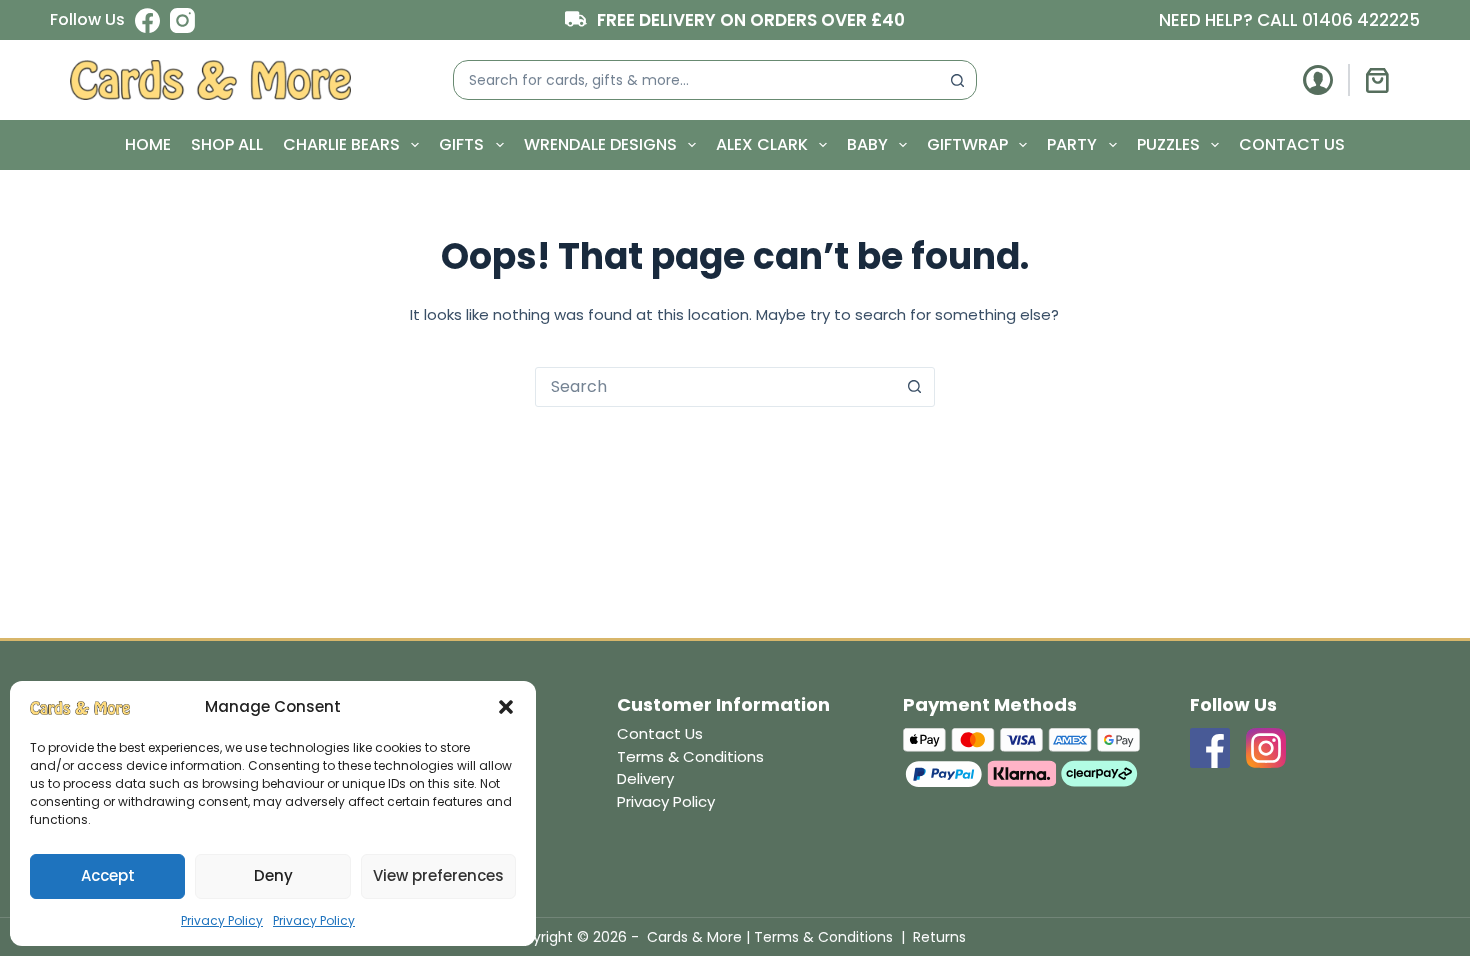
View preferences (438, 875)
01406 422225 (1361, 20)
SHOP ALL (227, 144)
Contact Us (1292, 144)
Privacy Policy (222, 920)
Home (148, 144)
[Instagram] (182, 20)
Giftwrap (967, 144)
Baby (867, 144)
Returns (939, 937)
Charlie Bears (341, 144)
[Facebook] (147, 20)
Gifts (461, 144)
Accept (108, 875)
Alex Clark (762, 144)
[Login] (1318, 80)
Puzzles (1168, 144)
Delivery (645, 778)
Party (1072, 144)
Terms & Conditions (690, 756)
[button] (506, 707)
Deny (273, 875)
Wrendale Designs (600, 144)
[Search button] (957, 80)
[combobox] (696, 80)
